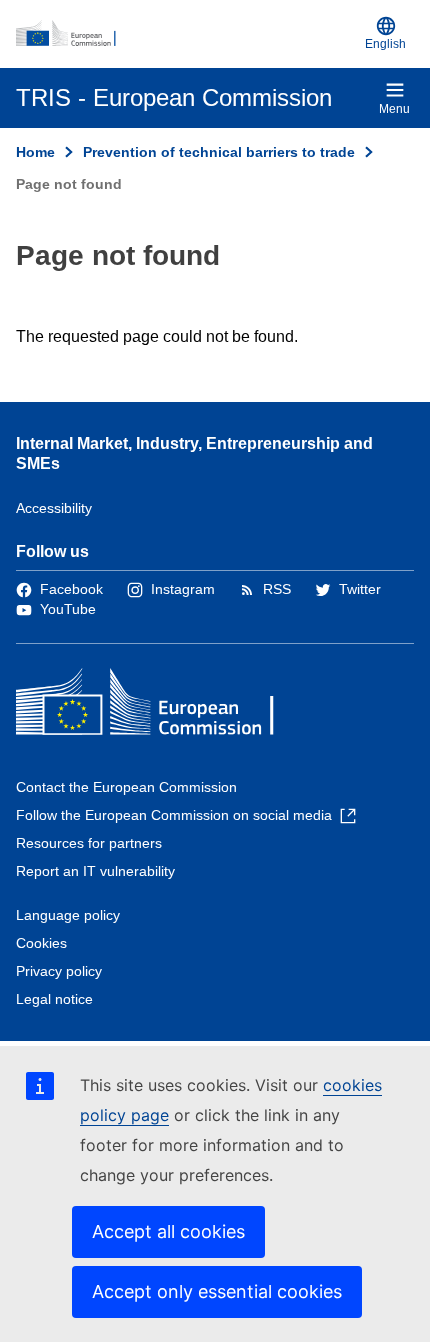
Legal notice (54, 999)
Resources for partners (89, 843)
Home (35, 152)
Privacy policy (59, 971)
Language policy (68, 915)
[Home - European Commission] (186, 34)
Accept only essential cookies (217, 1291)
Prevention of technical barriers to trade (219, 152)
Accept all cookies (168, 1231)
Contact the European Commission (126, 787)
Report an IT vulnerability (95, 871)
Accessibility (54, 508)
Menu (394, 109)
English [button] (385, 44)
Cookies (41, 943)
